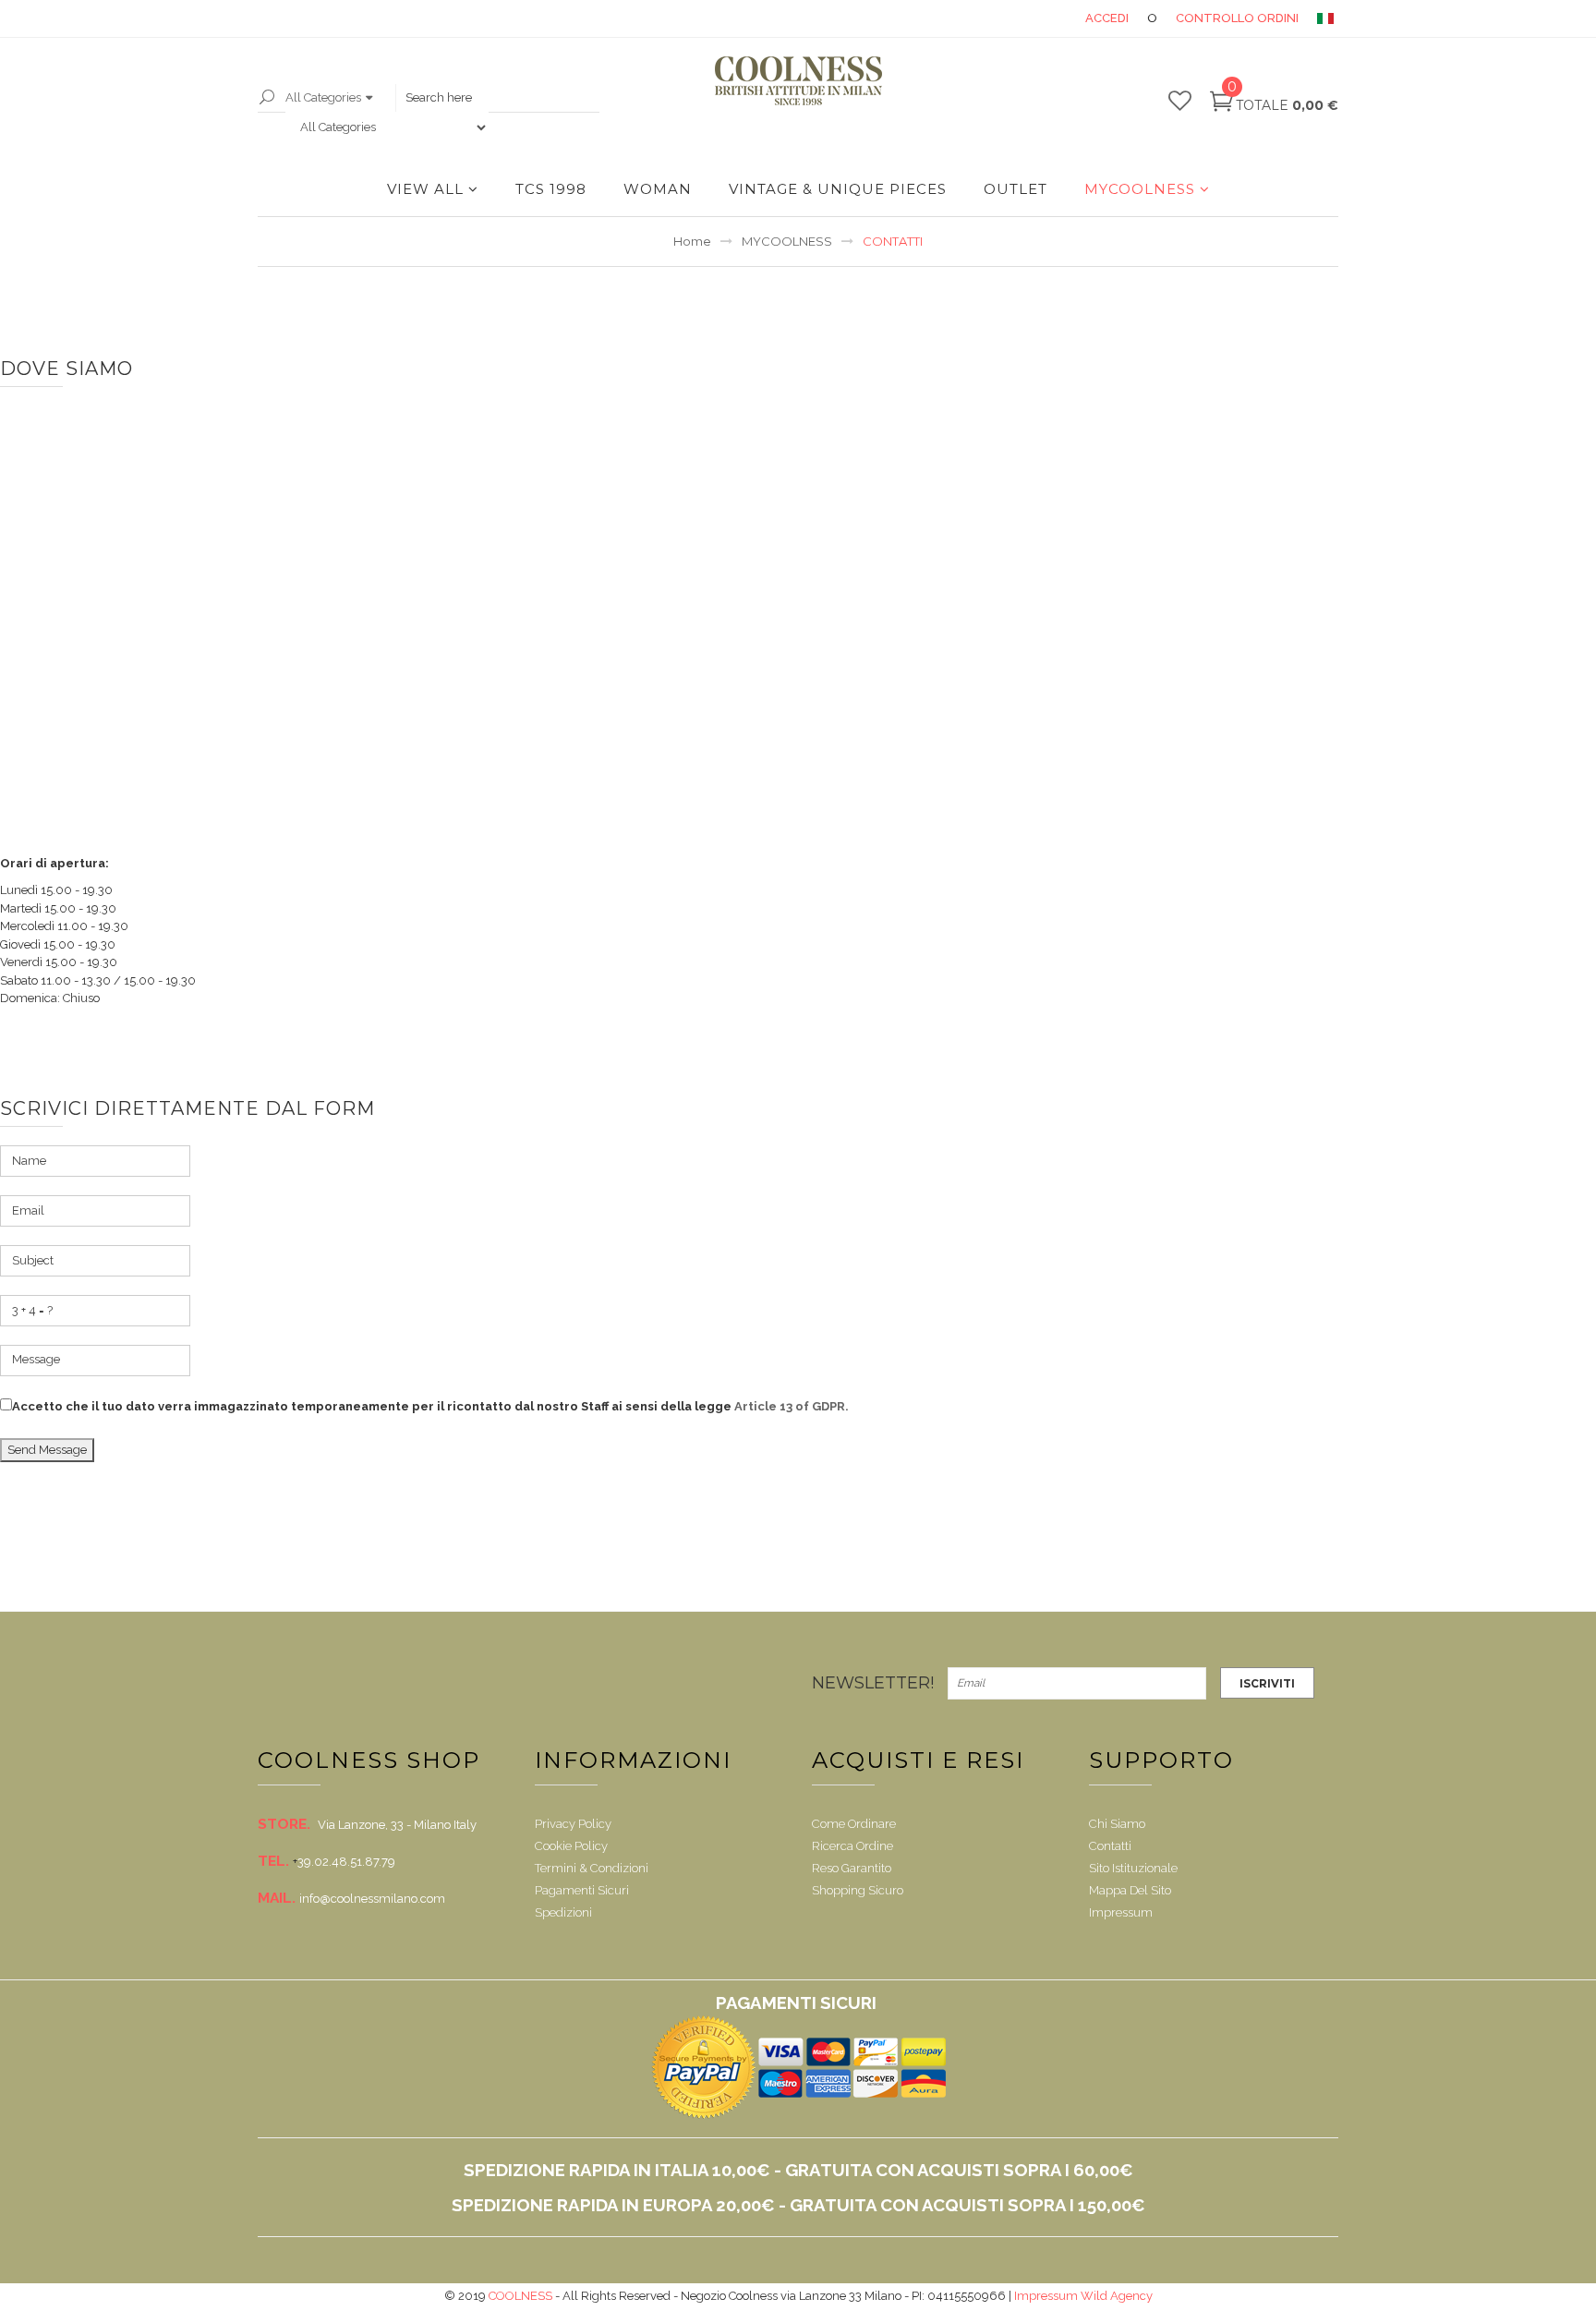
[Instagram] (585, 1683)
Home (692, 241)
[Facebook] (273, 1683)
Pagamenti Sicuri (582, 1890)
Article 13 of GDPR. (792, 1406)
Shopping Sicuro (858, 1890)
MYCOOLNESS (1140, 189)
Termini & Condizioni (592, 1868)
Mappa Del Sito (1130, 1890)
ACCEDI (1107, 18)
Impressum (1121, 1912)
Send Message (47, 1450)
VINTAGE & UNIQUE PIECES (838, 189)
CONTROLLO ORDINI (1237, 18)
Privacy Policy (573, 1824)
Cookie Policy (571, 1846)
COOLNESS (520, 2296)
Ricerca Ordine (852, 1846)
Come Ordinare (854, 1824)
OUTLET (1016, 189)
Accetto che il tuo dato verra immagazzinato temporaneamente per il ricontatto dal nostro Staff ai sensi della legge (430, 1406)
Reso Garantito (852, 1868)
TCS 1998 (551, 189)
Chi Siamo (1117, 1824)
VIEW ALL (425, 189)
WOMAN (658, 189)
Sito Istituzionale (1133, 1868)
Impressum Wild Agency (1083, 2296)
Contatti (1110, 1846)
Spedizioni (563, 1912)
